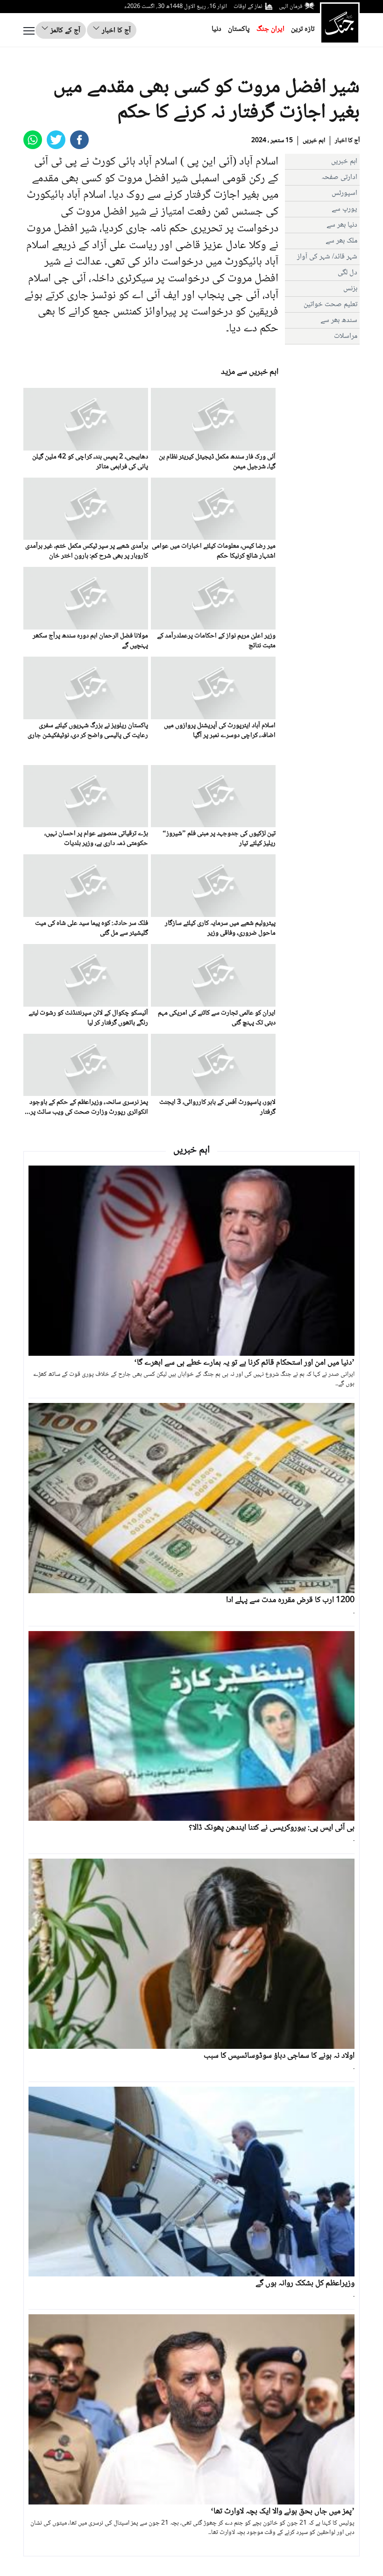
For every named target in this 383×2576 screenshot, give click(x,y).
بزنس (350, 289)
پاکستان (239, 29)
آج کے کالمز (64, 31)
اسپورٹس (344, 193)
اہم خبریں (314, 141)
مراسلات (346, 336)
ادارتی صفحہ (339, 177)
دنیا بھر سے (342, 225)
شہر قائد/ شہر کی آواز (327, 257)
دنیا (216, 29)
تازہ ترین (303, 29)
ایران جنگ (270, 29)
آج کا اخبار (115, 31)
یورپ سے (344, 209)
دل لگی (348, 273)
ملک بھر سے (341, 241)
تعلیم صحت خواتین (330, 304)
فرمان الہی (291, 7)
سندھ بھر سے (339, 320)
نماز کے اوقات (248, 7)
